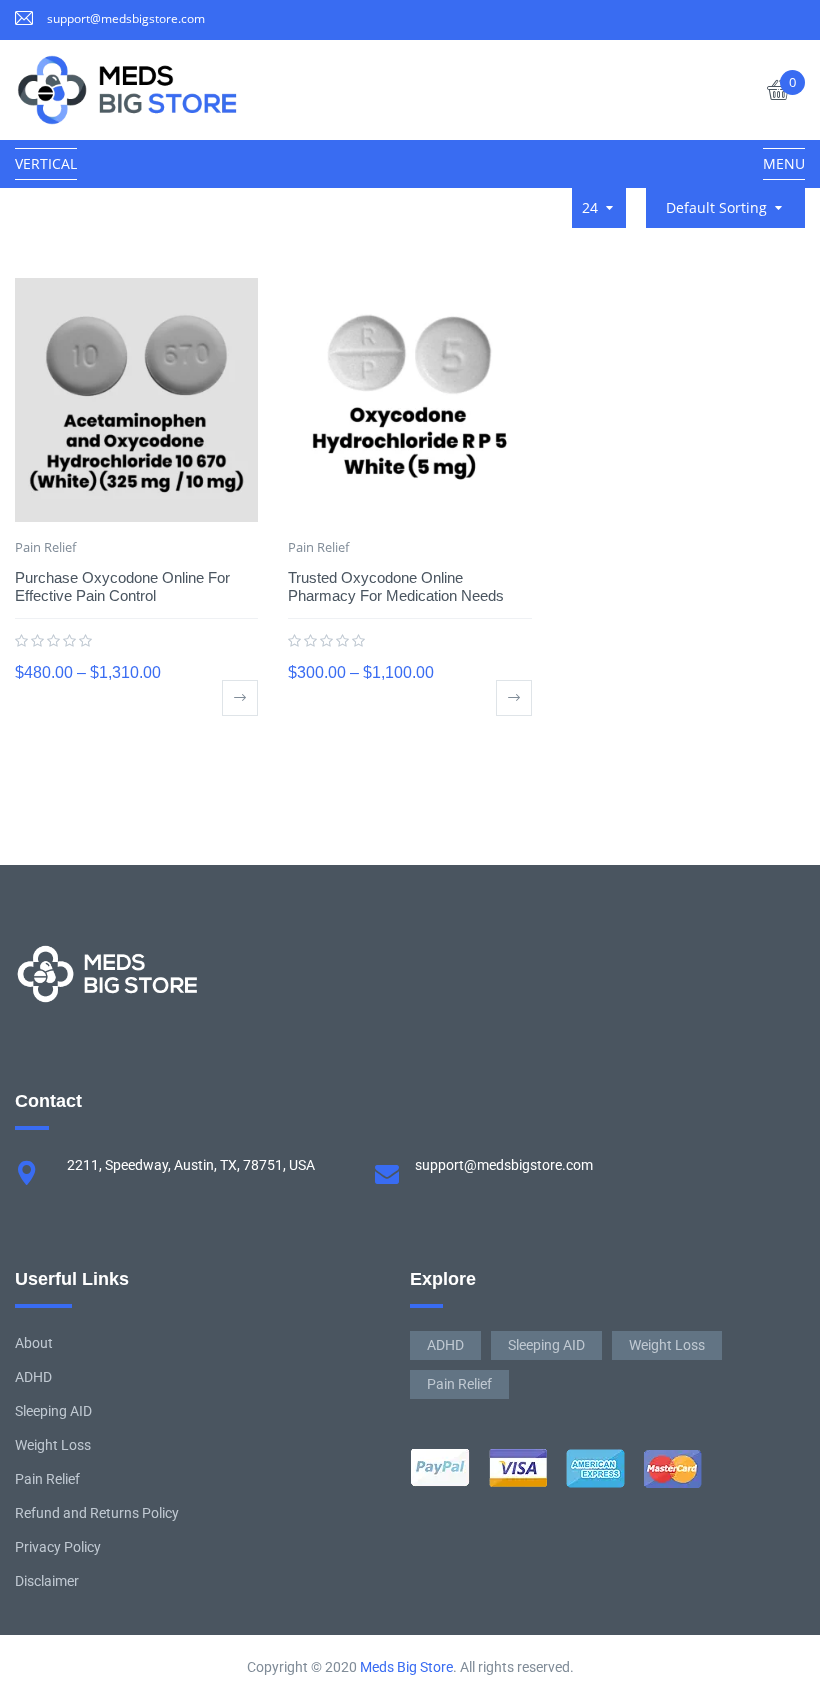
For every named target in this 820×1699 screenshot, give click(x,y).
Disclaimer (47, 1581)
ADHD (33, 1377)
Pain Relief (45, 547)
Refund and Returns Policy (97, 1513)
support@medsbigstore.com (126, 18)
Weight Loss (53, 1445)
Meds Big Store (406, 1667)
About (34, 1343)
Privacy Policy (58, 1547)
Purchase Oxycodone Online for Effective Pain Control (122, 586)
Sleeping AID (53, 1411)
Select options (240, 698)
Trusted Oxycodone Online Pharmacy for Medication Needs (396, 586)
